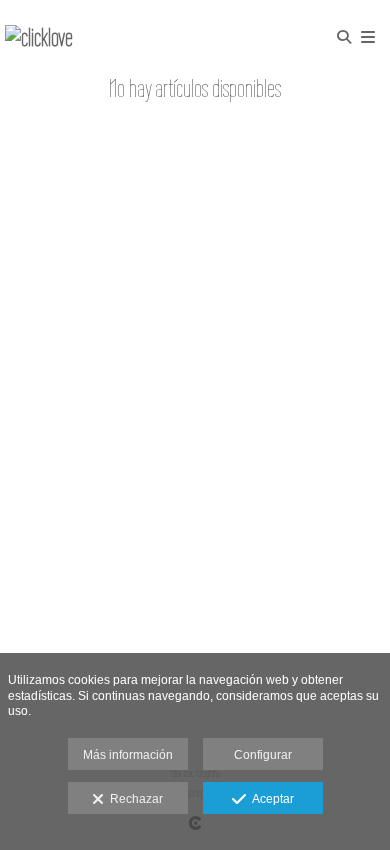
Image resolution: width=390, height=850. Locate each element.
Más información (128, 755)
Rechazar (133, 799)
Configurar (263, 755)
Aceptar (270, 799)
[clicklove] (39, 37)
